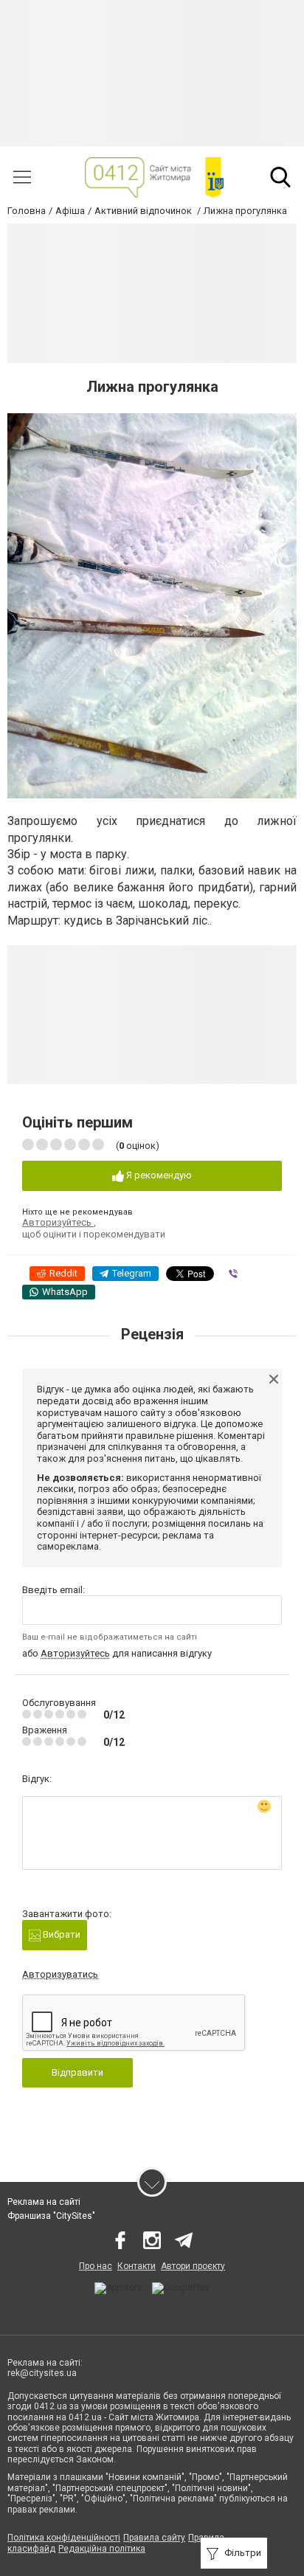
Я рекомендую (158, 1175)
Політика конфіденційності (64, 2538)
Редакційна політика (102, 2549)
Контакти (137, 2266)
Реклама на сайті (44, 2202)
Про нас (96, 2266)
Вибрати (61, 1934)
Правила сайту (154, 2538)
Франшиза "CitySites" (51, 2216)
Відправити (77, 2072)
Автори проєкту (193, 2266)
